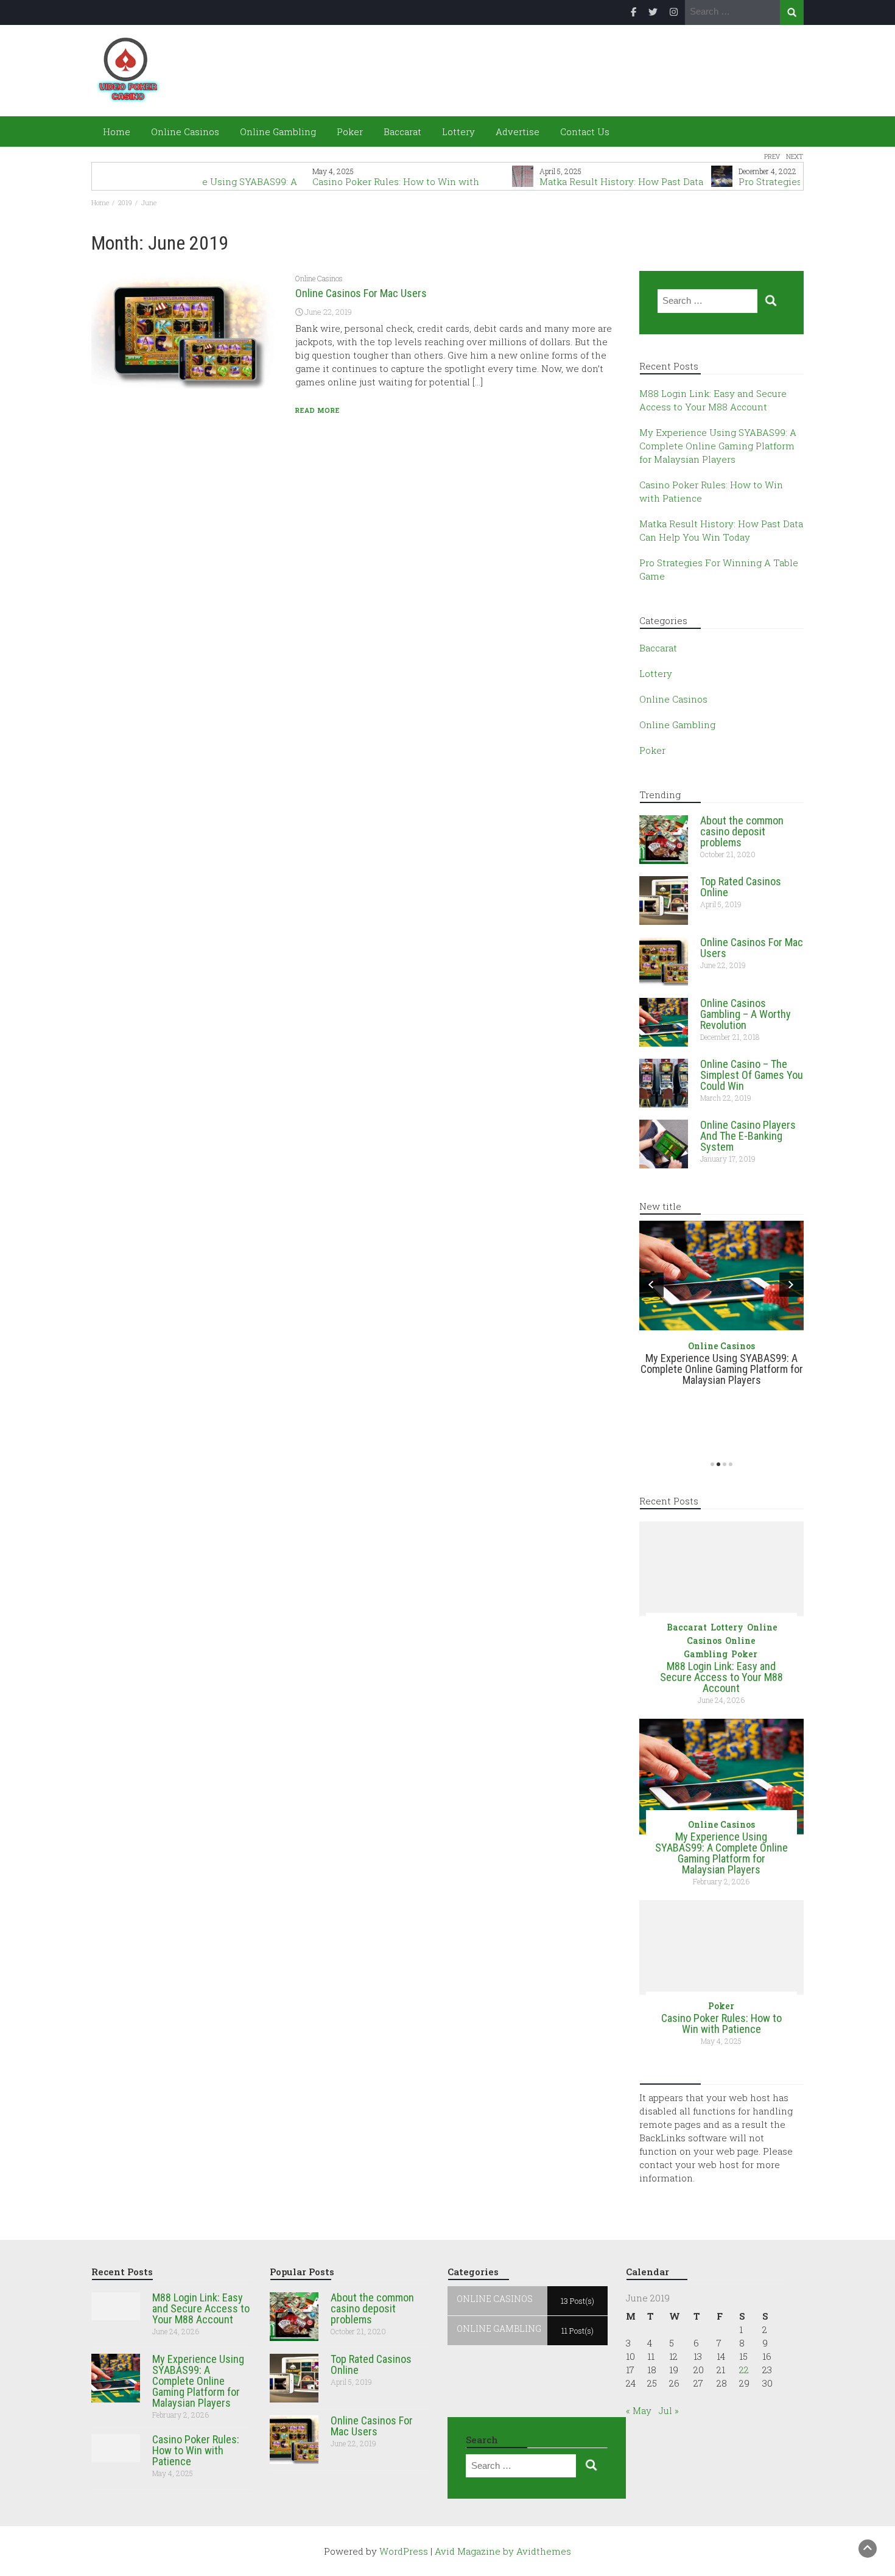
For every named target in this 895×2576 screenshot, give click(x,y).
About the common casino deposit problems (742, 831)
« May (639, 2410)
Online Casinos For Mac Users (361, 293)
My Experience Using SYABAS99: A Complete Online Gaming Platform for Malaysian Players (718, 446)
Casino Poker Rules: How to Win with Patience (721, 2023)
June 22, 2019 (328, 312)
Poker (350, 132)
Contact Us (585, 132)
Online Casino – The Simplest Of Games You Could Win (752, 1075)
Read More (318, 410)
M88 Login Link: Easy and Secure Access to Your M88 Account (721, 1677)
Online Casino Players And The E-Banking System (748, 1136)
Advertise (518, 132)
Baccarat (402, 132)
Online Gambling (278, 132)
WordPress (404, 2551)
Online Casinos (185, 132)
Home (115, 132)
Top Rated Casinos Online (741, 887)
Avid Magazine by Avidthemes (503, 2551)
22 (744, 2370)
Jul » (669, 2410)
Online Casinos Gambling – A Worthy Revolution (746, 1014)
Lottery (458, 132)
